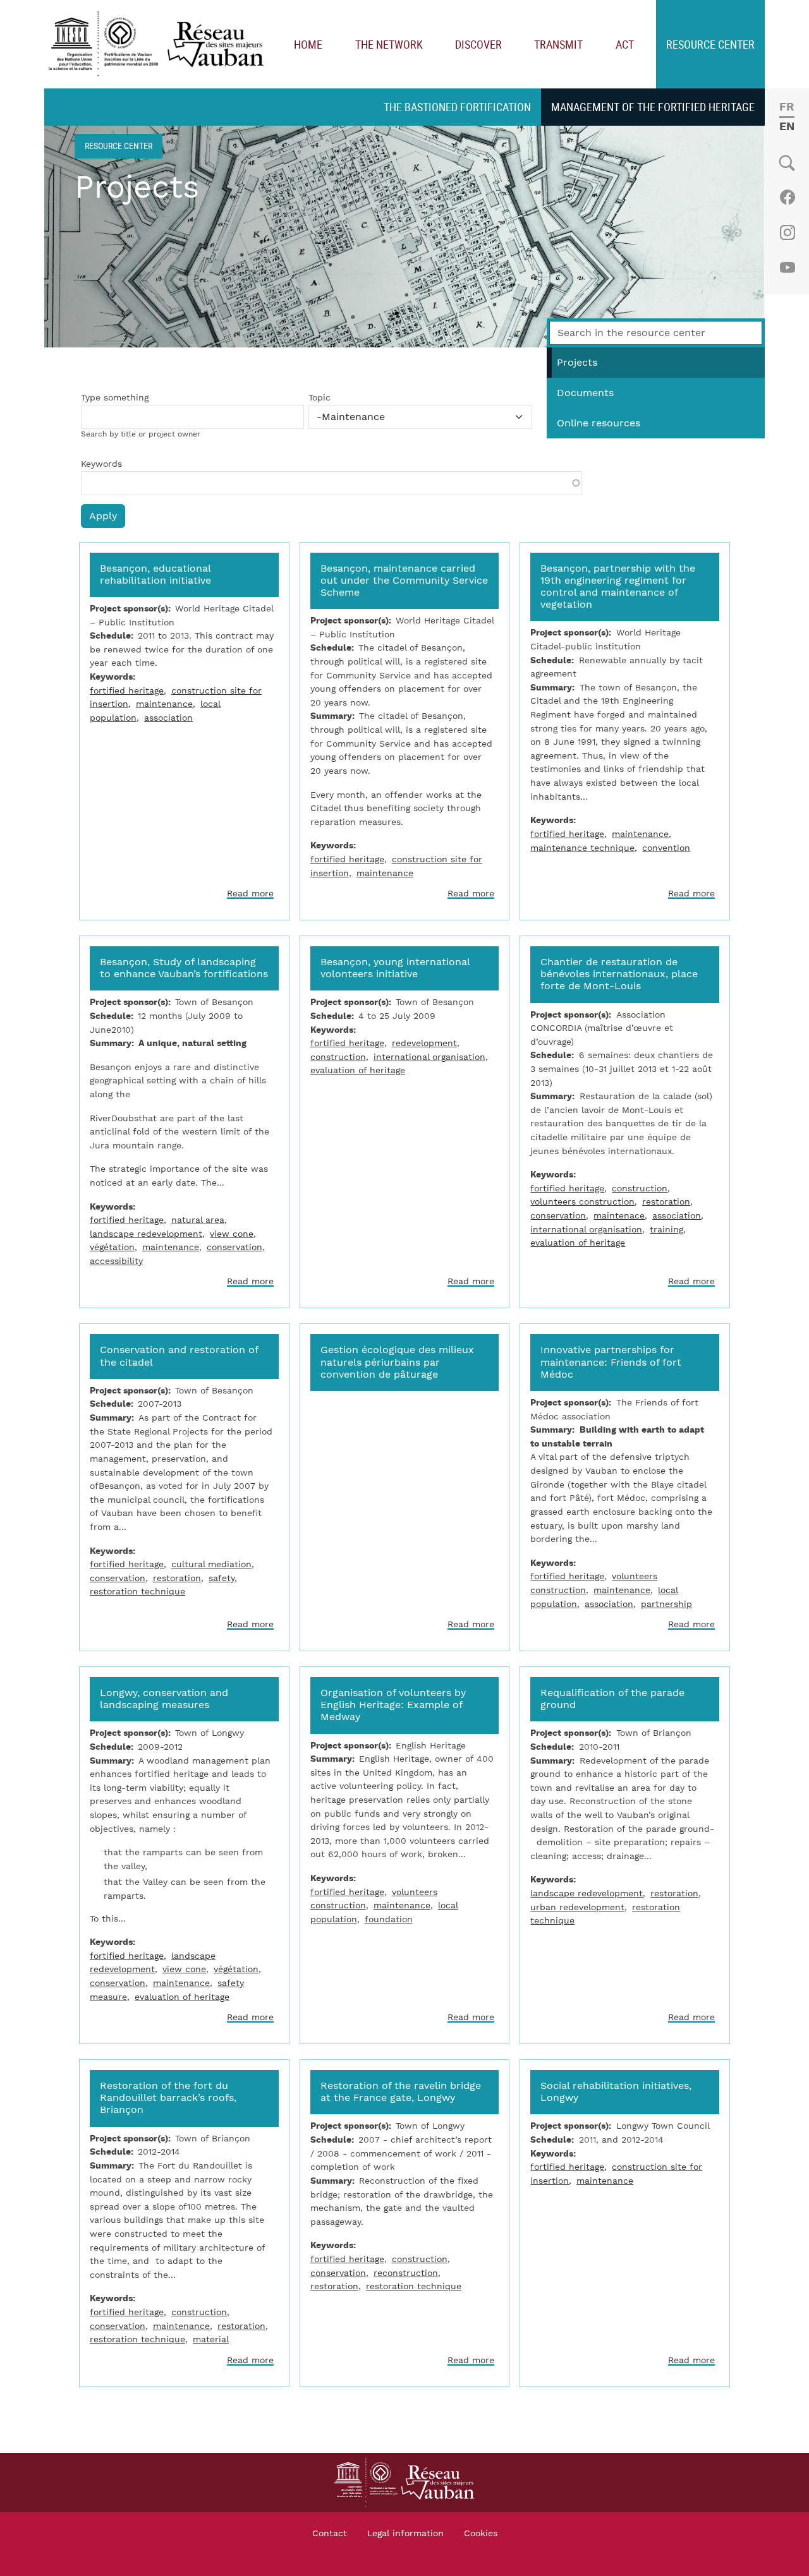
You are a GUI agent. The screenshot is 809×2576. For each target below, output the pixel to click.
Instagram (787, 232)
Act (625, 44)
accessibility (116, 1261)
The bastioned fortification (457, 107)
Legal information (405, 2534)
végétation (112, 1247)
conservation (234, 1247)
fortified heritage (127, 691)
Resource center (710, 44)
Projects (577, 363)
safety (222, 1578)
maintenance (164, 704)
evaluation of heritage (358, 1070)
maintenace (619, 1216)
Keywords (101, 464)
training (666, 1230)
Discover (478, 44)
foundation (389, 1919)
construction (338, 1057)
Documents (585, 393)
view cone (232, 1234)
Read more (250, 894)
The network (389, 44)
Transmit (558, 44)
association (168, 718)
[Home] (159, 45)
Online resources (599, 423)
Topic (319, 398)
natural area (198, 1220)
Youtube (787, 268)
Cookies (481, 2534)
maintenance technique (582, 848)
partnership (666, 1604)
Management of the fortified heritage (653, 107)
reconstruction (406, 2273)
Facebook (787, 197)
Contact (330, 2534)
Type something (115, 398)
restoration (666, 1202)
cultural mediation (211, 1564)
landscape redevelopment (146, 1234)
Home (308, 44)
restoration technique (137, 1592)
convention (666, 848)
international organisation (429, 1057)
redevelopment (424, 1043)
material (211, 2339)
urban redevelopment (577, 1907)
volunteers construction (582, 1202)
